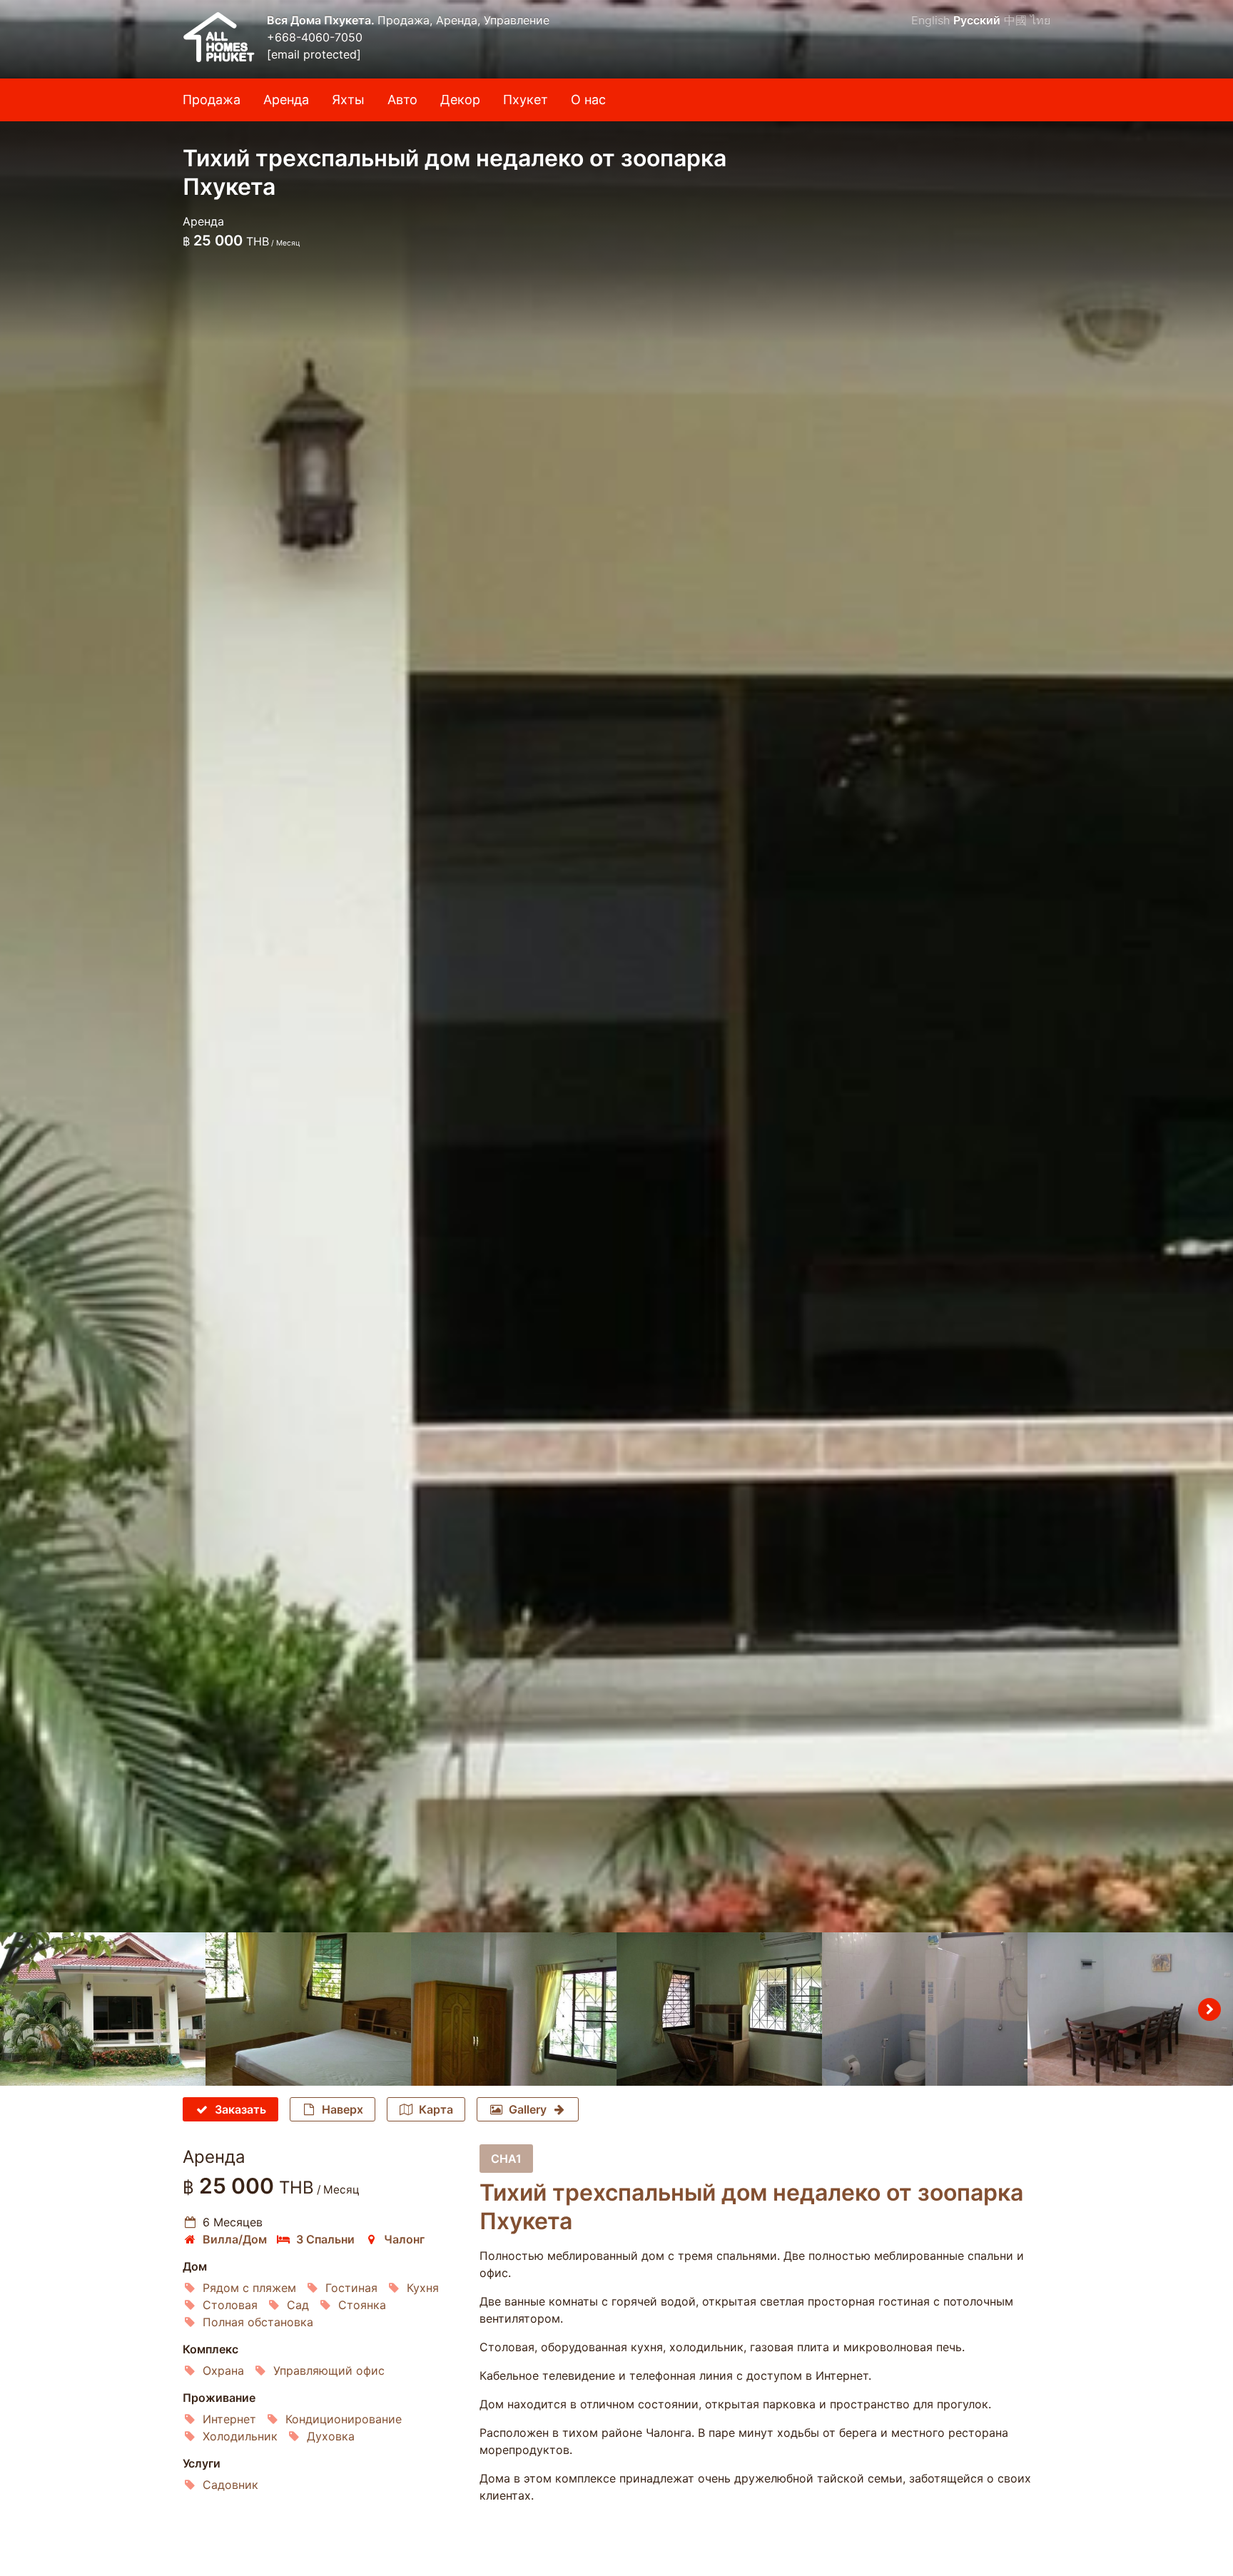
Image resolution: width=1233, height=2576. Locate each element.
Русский (977, 20)
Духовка (331, 2436)
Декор (460, 100)
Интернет (229, 2419)
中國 (1015, 20)
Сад (298, 2305)
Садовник (230, 2485)
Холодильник (240, 2436)
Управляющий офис (329, 2370)
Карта (436, 2109)
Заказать (240, 2109)
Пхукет (526, 100)
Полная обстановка (258, 2322)
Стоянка (362, 2305)
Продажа (212, 100)
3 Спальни (325, 2239)
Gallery (528, 2109)
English (930, 20)
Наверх (342, 2109)
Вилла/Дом (235, 2239)
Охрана (223, 2370)
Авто (402, 100)
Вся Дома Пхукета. (322, 20)
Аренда (286, 100)
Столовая (230, 2305)
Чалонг (404, 2239)
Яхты (348, 100)
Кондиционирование (344, 2419)
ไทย (1040, 20)
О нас (588, 100)
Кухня (423, 2288)
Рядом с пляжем (249, 2288)
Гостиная (351, 2288)
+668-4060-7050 (315, 37)
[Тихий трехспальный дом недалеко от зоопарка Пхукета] (616, 966)
